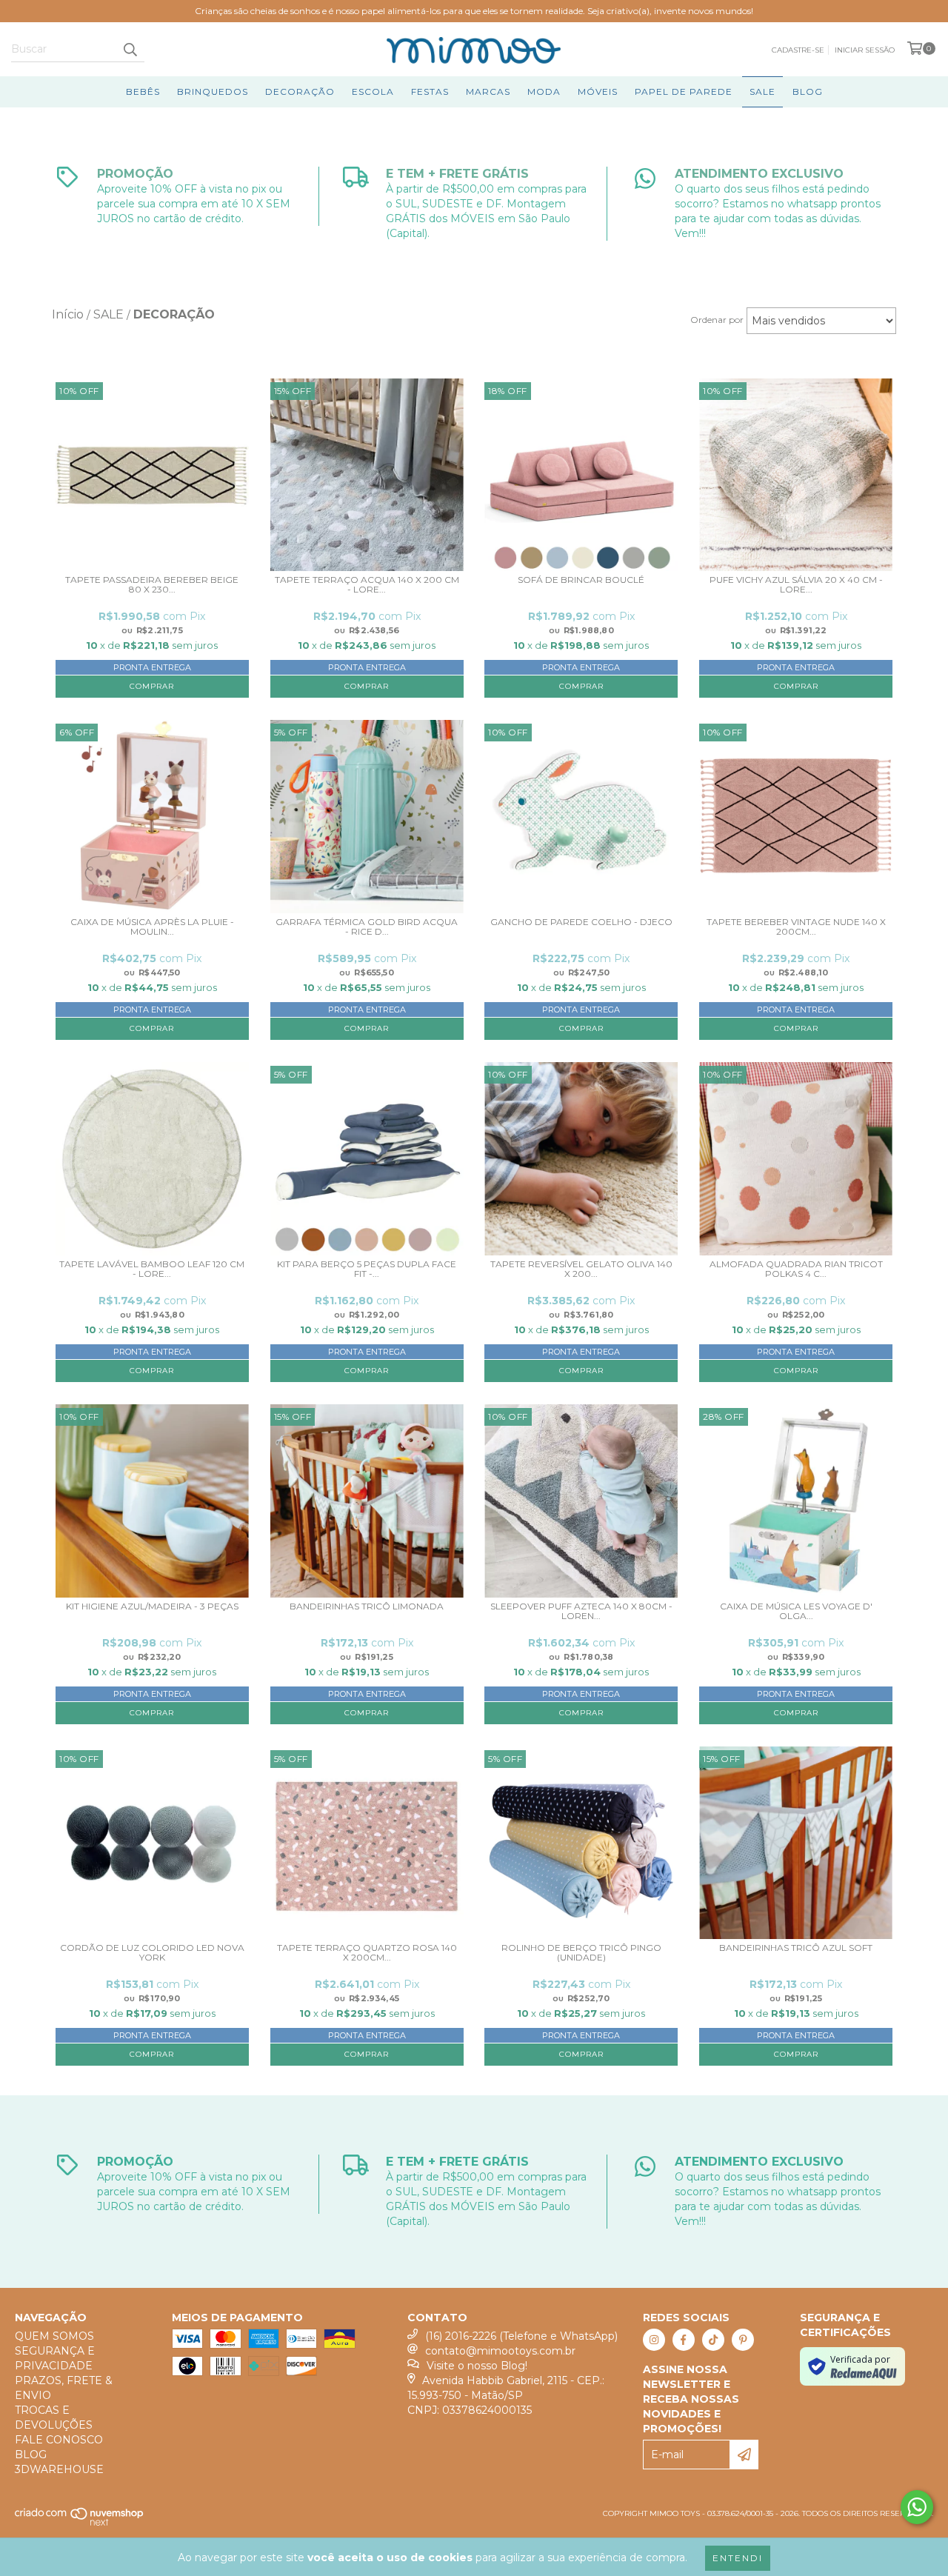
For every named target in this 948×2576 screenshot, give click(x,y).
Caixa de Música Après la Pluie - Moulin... (152, 927)
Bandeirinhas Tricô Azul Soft (796, 1948)
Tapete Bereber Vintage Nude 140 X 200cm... (796, 927)
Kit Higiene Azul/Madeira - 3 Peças (152, 1606)
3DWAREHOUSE (59, 2469)
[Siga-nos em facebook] (684, 2340)
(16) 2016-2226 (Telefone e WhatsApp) (521, 2336)
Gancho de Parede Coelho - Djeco (581, 922)
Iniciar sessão (865, 50)
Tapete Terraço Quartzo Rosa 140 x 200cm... (367, 1953)
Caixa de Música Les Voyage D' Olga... (796, 1611)
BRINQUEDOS (213, 91)
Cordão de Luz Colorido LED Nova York (152, 1953)
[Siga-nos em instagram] (654, 2340)
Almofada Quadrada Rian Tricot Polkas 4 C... (796, 1269)
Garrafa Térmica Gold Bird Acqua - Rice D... (367, 927)
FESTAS (430, 91)
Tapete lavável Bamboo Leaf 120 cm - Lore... (152, 1269)
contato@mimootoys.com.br (500, 2351)
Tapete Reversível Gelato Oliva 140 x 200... (581, 1269)
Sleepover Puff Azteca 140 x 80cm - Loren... (581, 1611)
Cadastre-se (798, 50)
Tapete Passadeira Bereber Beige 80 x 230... (152, 585)
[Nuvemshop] (80, 2524)
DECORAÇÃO (300, 91)
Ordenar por (717, 320)
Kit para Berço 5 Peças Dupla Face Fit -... (367, 1269)
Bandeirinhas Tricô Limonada (367, 1606)
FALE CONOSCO (59, 2440)
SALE (762, 91)
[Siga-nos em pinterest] (743, 2340)
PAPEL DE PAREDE (684, 91)
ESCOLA (373, 91)
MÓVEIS (598, 91)
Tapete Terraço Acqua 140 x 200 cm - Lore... (367, 585)
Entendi (738, 2558)
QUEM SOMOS (54, 2336)
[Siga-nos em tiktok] (713, 2340)
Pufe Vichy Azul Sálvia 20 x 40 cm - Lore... (796, 585)
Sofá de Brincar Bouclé (581, 580)
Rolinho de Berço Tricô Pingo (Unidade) (581, 1953)
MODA (544, 91)
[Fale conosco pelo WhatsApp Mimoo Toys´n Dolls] (917, 2507)
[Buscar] (130, 49)
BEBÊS (143, 91)
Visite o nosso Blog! (477, 2366)
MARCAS (488, 91)
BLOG (808, 91)
